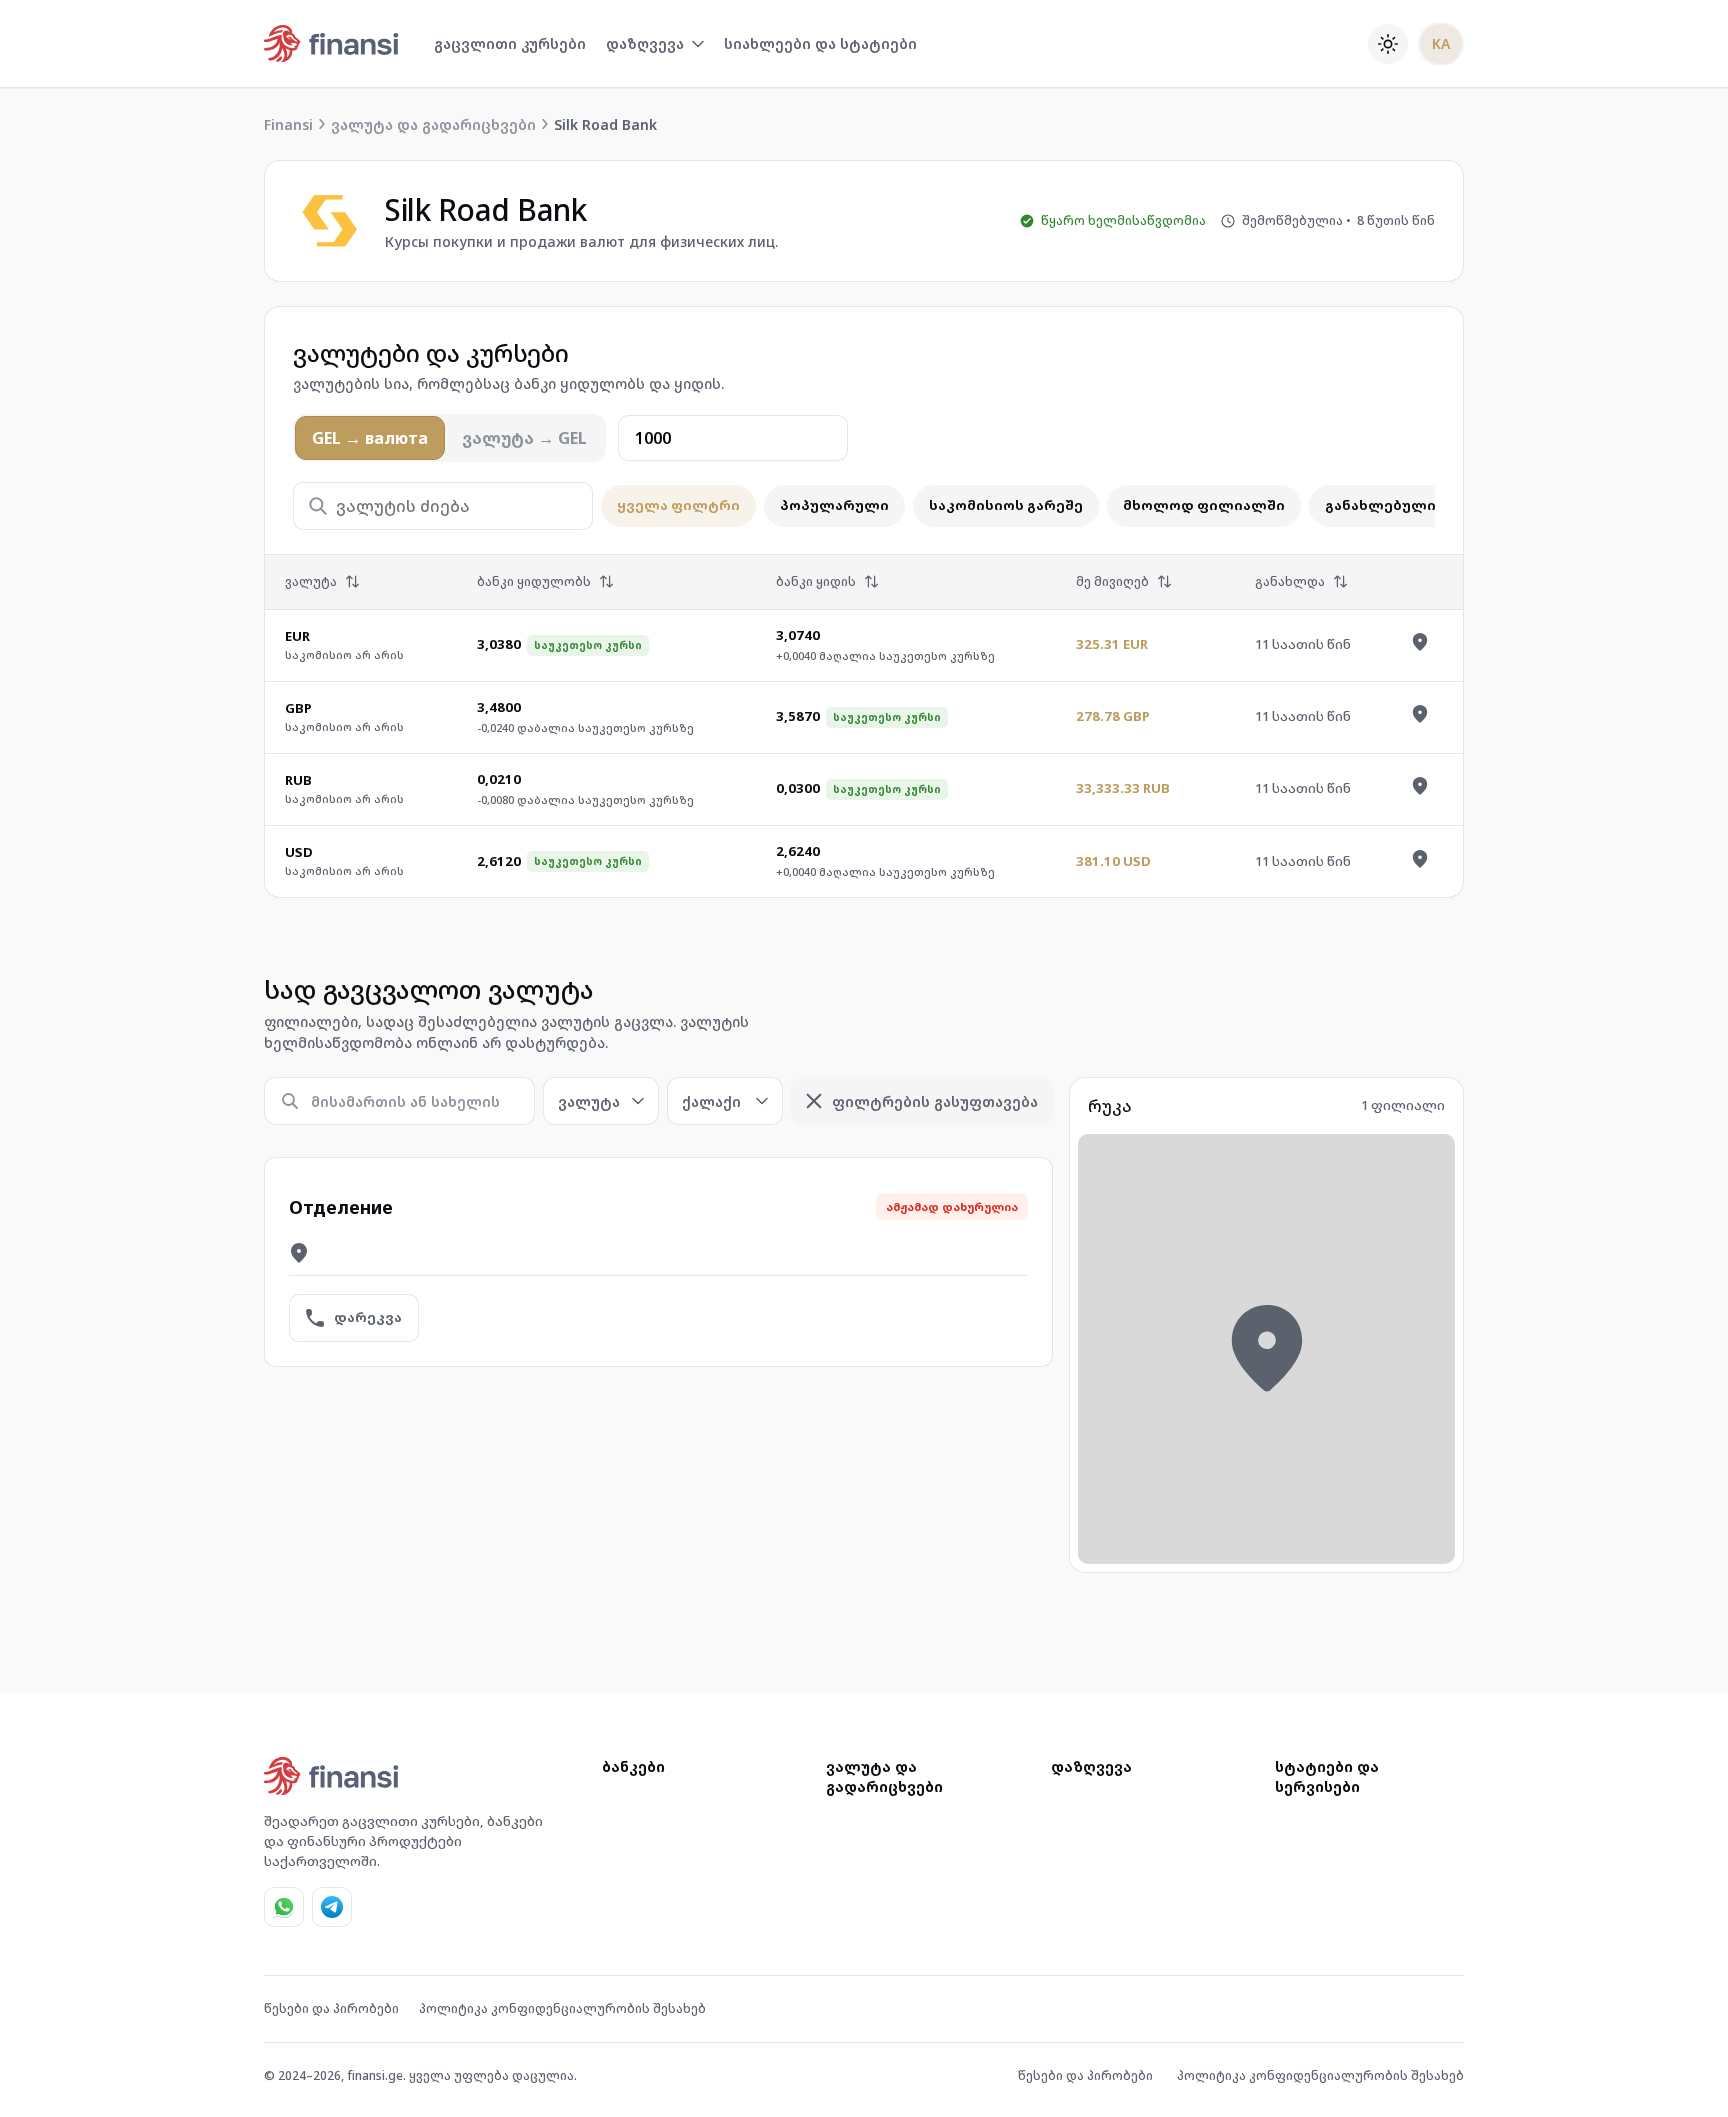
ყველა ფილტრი (678, 505)
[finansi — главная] (332, 44)
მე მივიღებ (1112, 581)
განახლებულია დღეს (1407, 505)
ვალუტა (311, 581)
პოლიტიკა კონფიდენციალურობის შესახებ (562, 2008)
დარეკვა (368, 1317)
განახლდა (1290, 581)
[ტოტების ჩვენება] (1420, 642)
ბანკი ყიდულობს (534, 581)
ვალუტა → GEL (524, 438)
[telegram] (332, 1907)
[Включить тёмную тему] (1388, 44)
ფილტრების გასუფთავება (935, 1101)
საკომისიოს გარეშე (1006, 505)
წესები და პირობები (331, 2008)
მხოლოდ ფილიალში (1204, 505)
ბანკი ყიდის (816, 581)
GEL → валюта (370, 438)
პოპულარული (834, 505)
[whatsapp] (284, 1907)
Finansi (288, 124)
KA (1441, 43)
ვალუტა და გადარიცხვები (433, 124)
